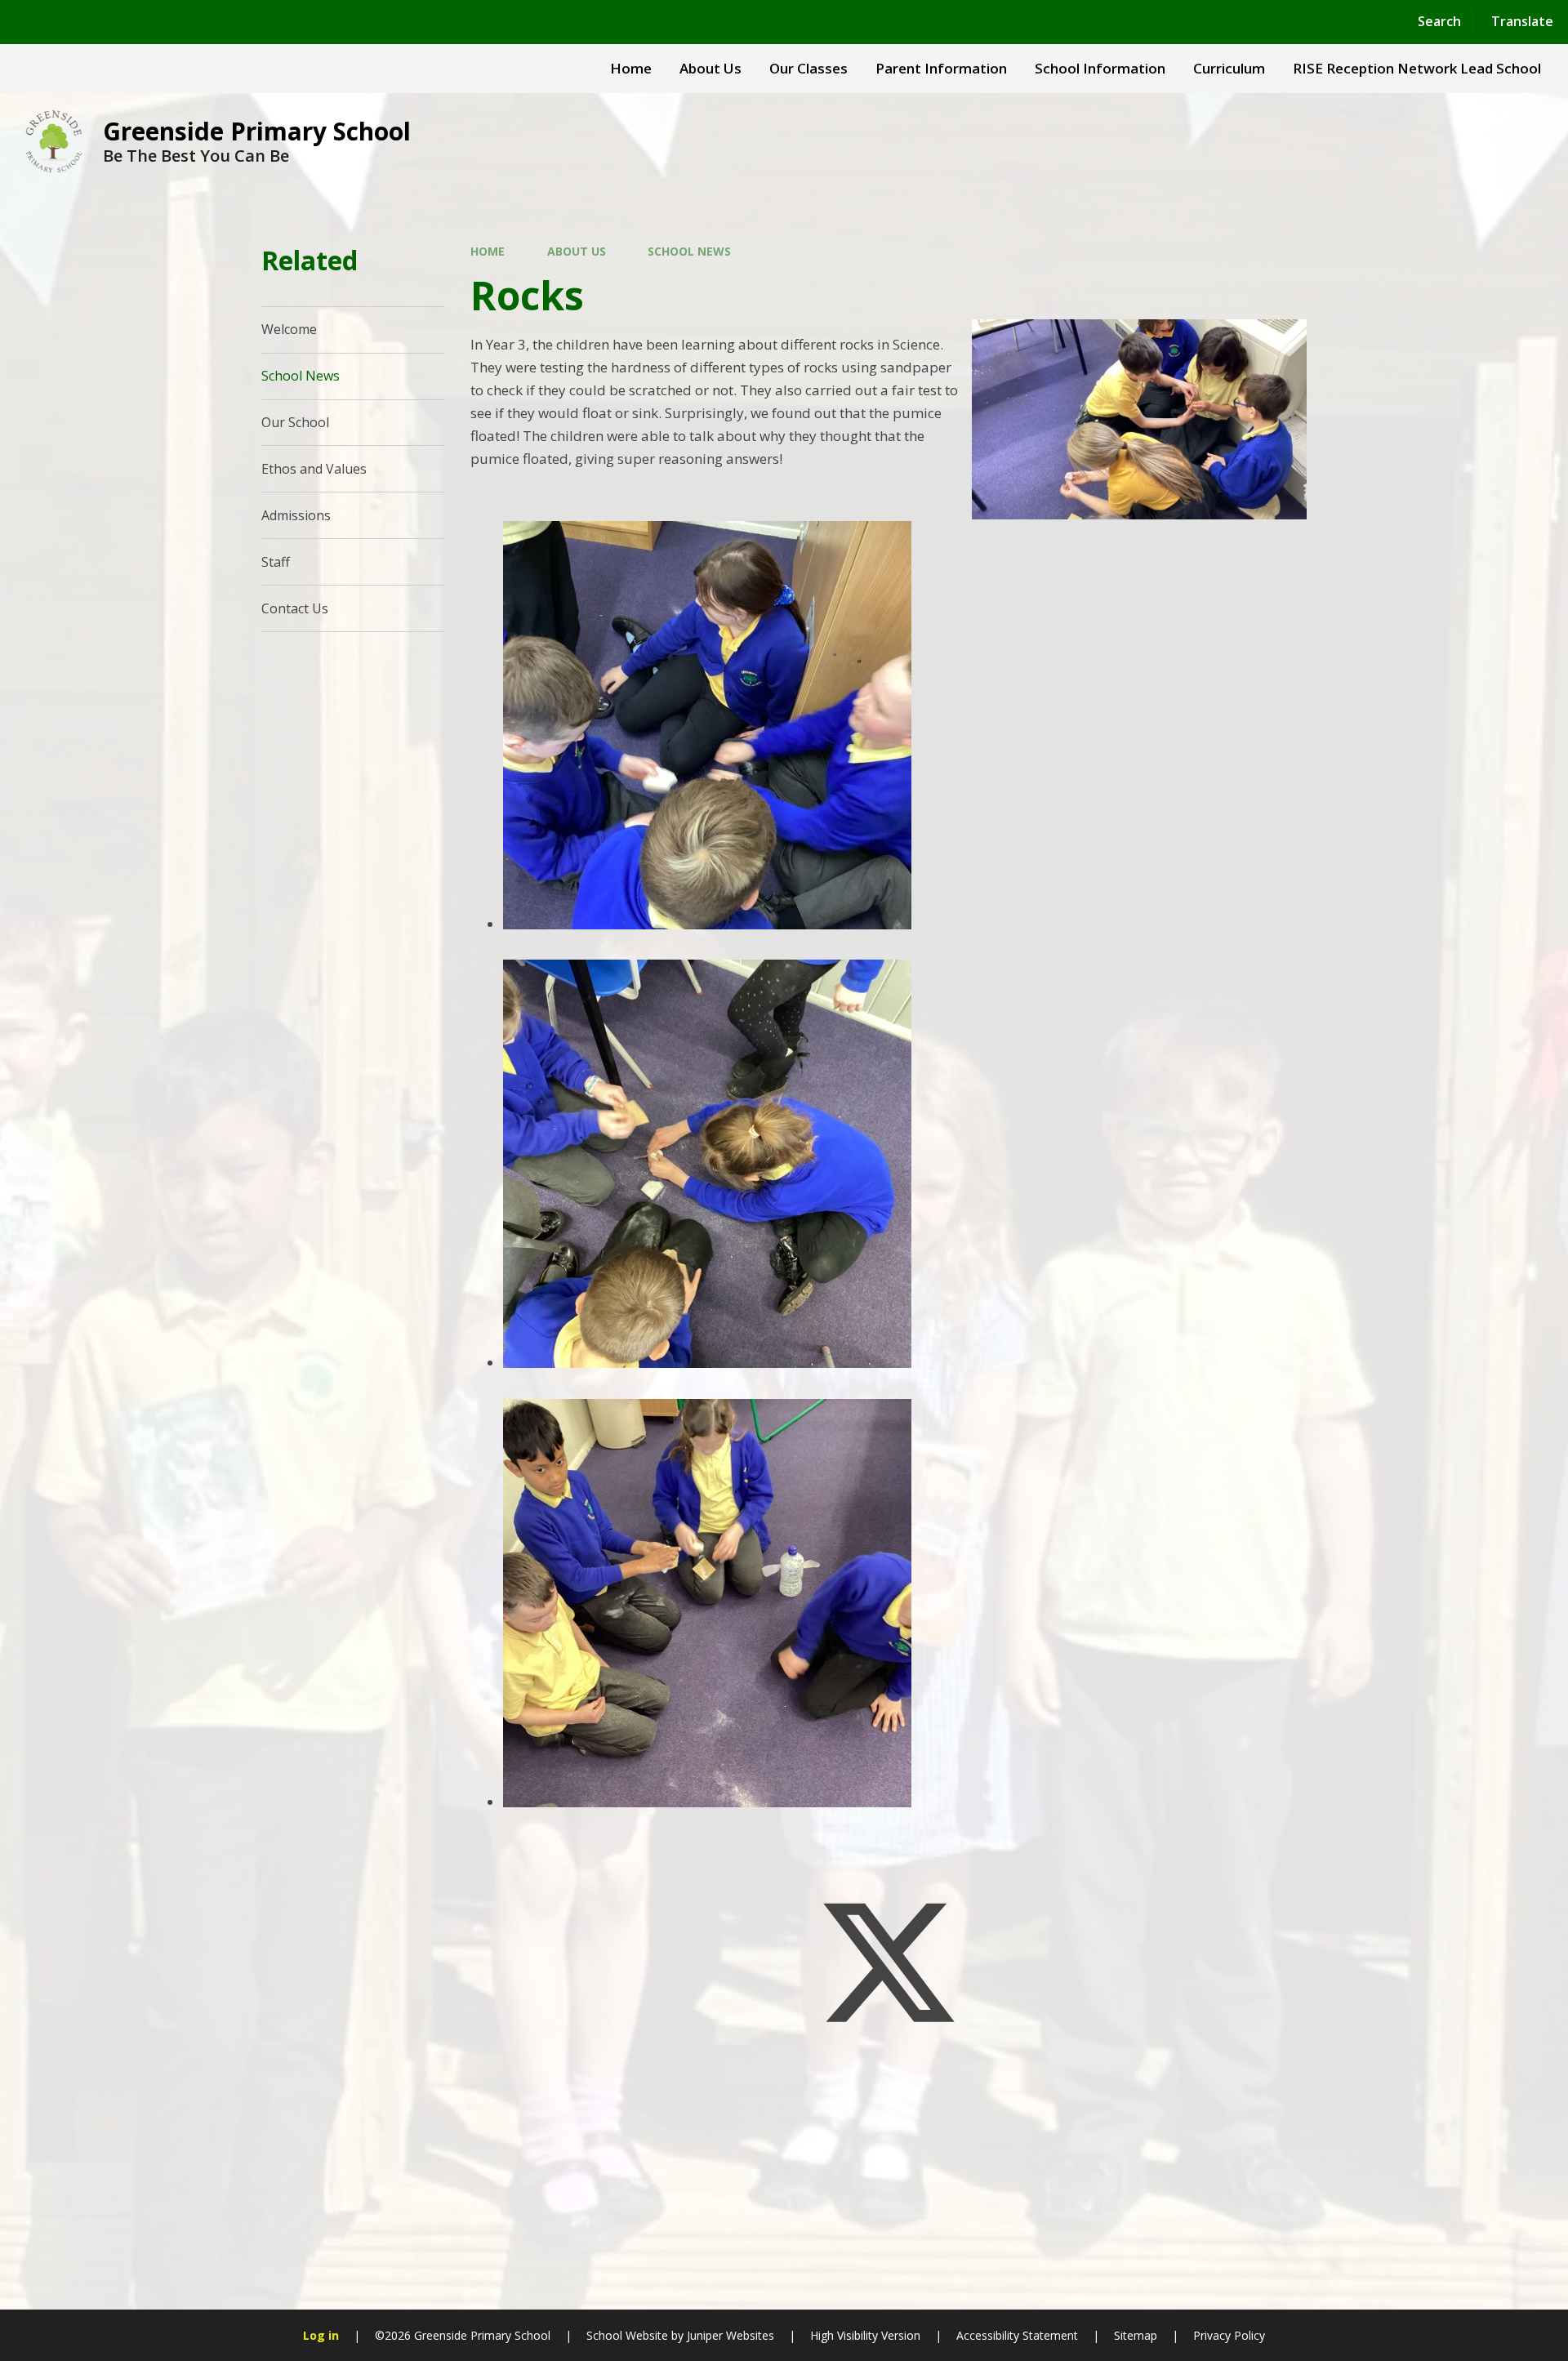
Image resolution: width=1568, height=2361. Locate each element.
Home (488, 251)
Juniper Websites (731, 2335)
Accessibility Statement (1017, 2335)
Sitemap (1136, 2335)
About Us (577, 251)
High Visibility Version (865, 2335)
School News (689, 251)
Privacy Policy (1229, 2335)
